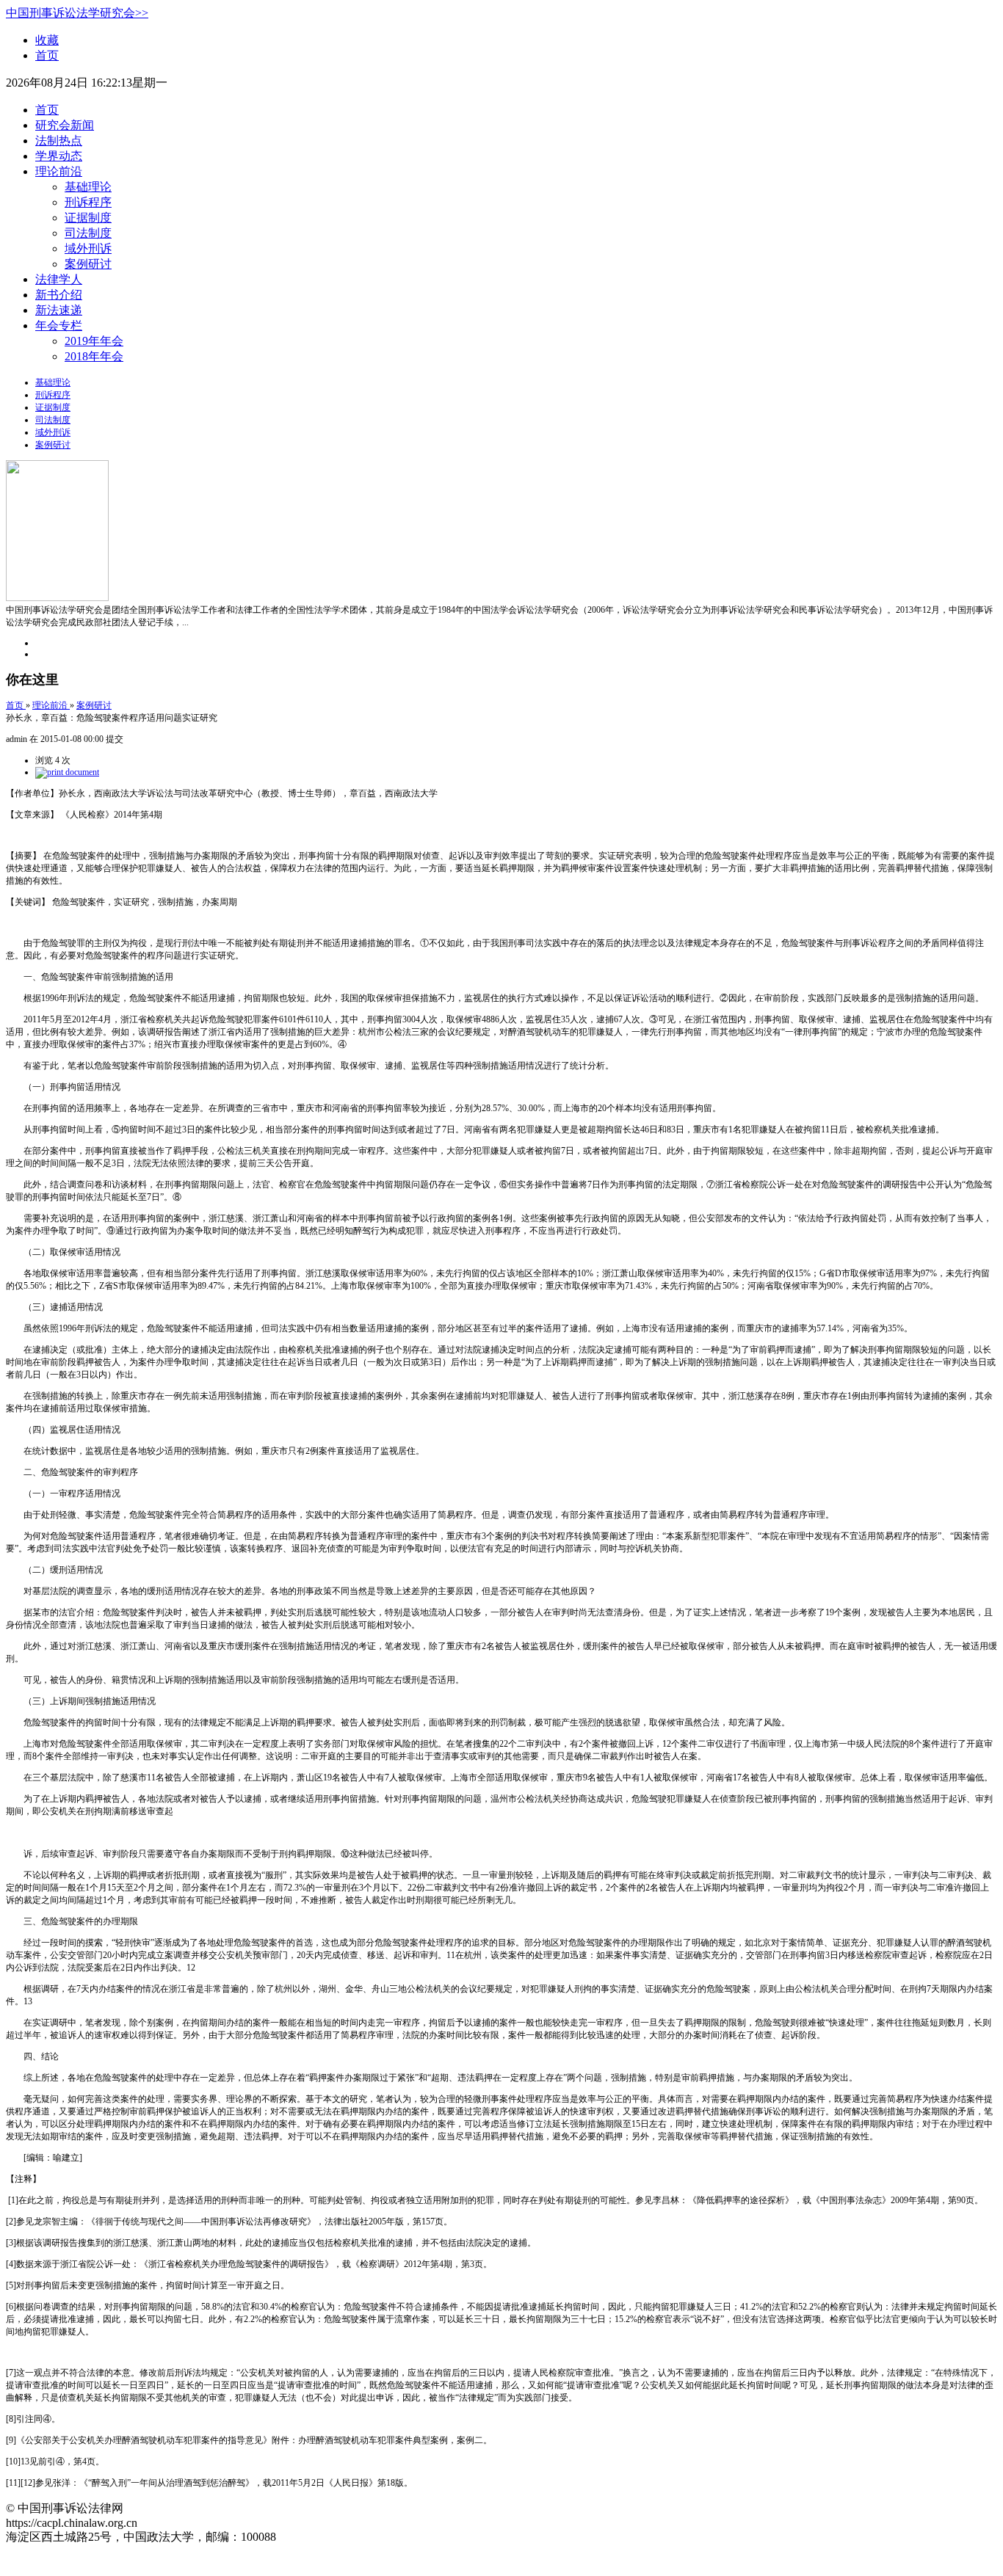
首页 (47, 55)
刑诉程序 (88, 202)
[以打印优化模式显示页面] (67, 772)
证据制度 (88, 218)
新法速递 (59, 310)
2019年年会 (94, 341)
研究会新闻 (65, 125)
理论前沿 (59, 171)
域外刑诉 (88, 248)
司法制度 (88, 233)
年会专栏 (59, 325)
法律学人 (59, 279)
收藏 (47, 40)
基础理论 (88, 187)
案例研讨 (88, 264)
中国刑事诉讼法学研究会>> (77, 13)
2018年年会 (94, 356)
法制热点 (59, 141)
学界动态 (59, 156)
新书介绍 (59, 295)
